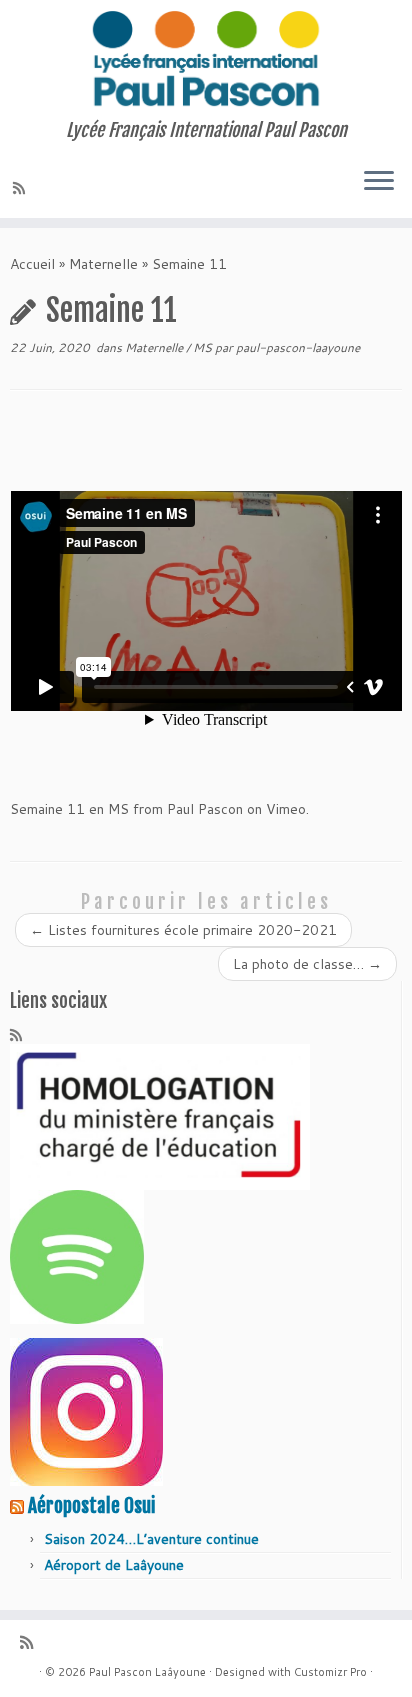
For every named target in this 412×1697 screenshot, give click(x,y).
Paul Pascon (205, 809)
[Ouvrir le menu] (379, 182)
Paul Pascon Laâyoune (147, 1672)
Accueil (32, 264)
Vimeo (286, 809)
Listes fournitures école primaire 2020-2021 (183, 930)
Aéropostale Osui (91, 1506)
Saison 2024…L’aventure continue (151, 1539)
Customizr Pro (330, 1672)
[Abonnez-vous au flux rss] (22, 188)
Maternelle (103, 264)
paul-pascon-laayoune (298, 347)
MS (204, 347)
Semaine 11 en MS (69, 809)
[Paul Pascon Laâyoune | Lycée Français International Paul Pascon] (206, 60)
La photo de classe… (307, 964)
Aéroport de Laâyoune (114, 1565)
